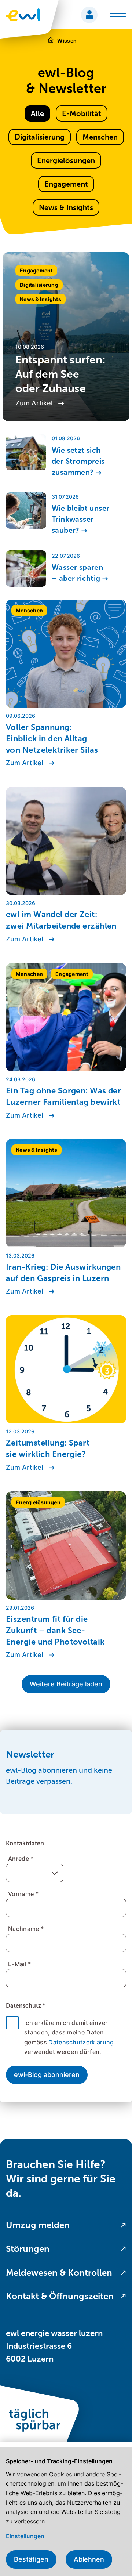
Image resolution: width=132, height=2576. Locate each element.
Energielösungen (66, 160)
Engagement (66, 184)
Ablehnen (89, 2559)
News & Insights (66, 207)
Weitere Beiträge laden (66, 1684)
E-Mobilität (82, 113)
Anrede (21, 1859)
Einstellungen (25, 2536)
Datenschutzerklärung (81, 2042)
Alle (37, 113)
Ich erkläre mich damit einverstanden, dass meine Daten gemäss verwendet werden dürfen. (69, 2037)
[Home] (51, 41)
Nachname (26, 1929)
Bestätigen (31, 2559)
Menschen (100, 137)
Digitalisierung (40, 137)
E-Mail (20, 1964)
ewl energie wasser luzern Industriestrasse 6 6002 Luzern (54, 2346)
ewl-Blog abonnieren (47, 2075)
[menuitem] (66, 2225)
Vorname (23, 1894)
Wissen (67, 41)
